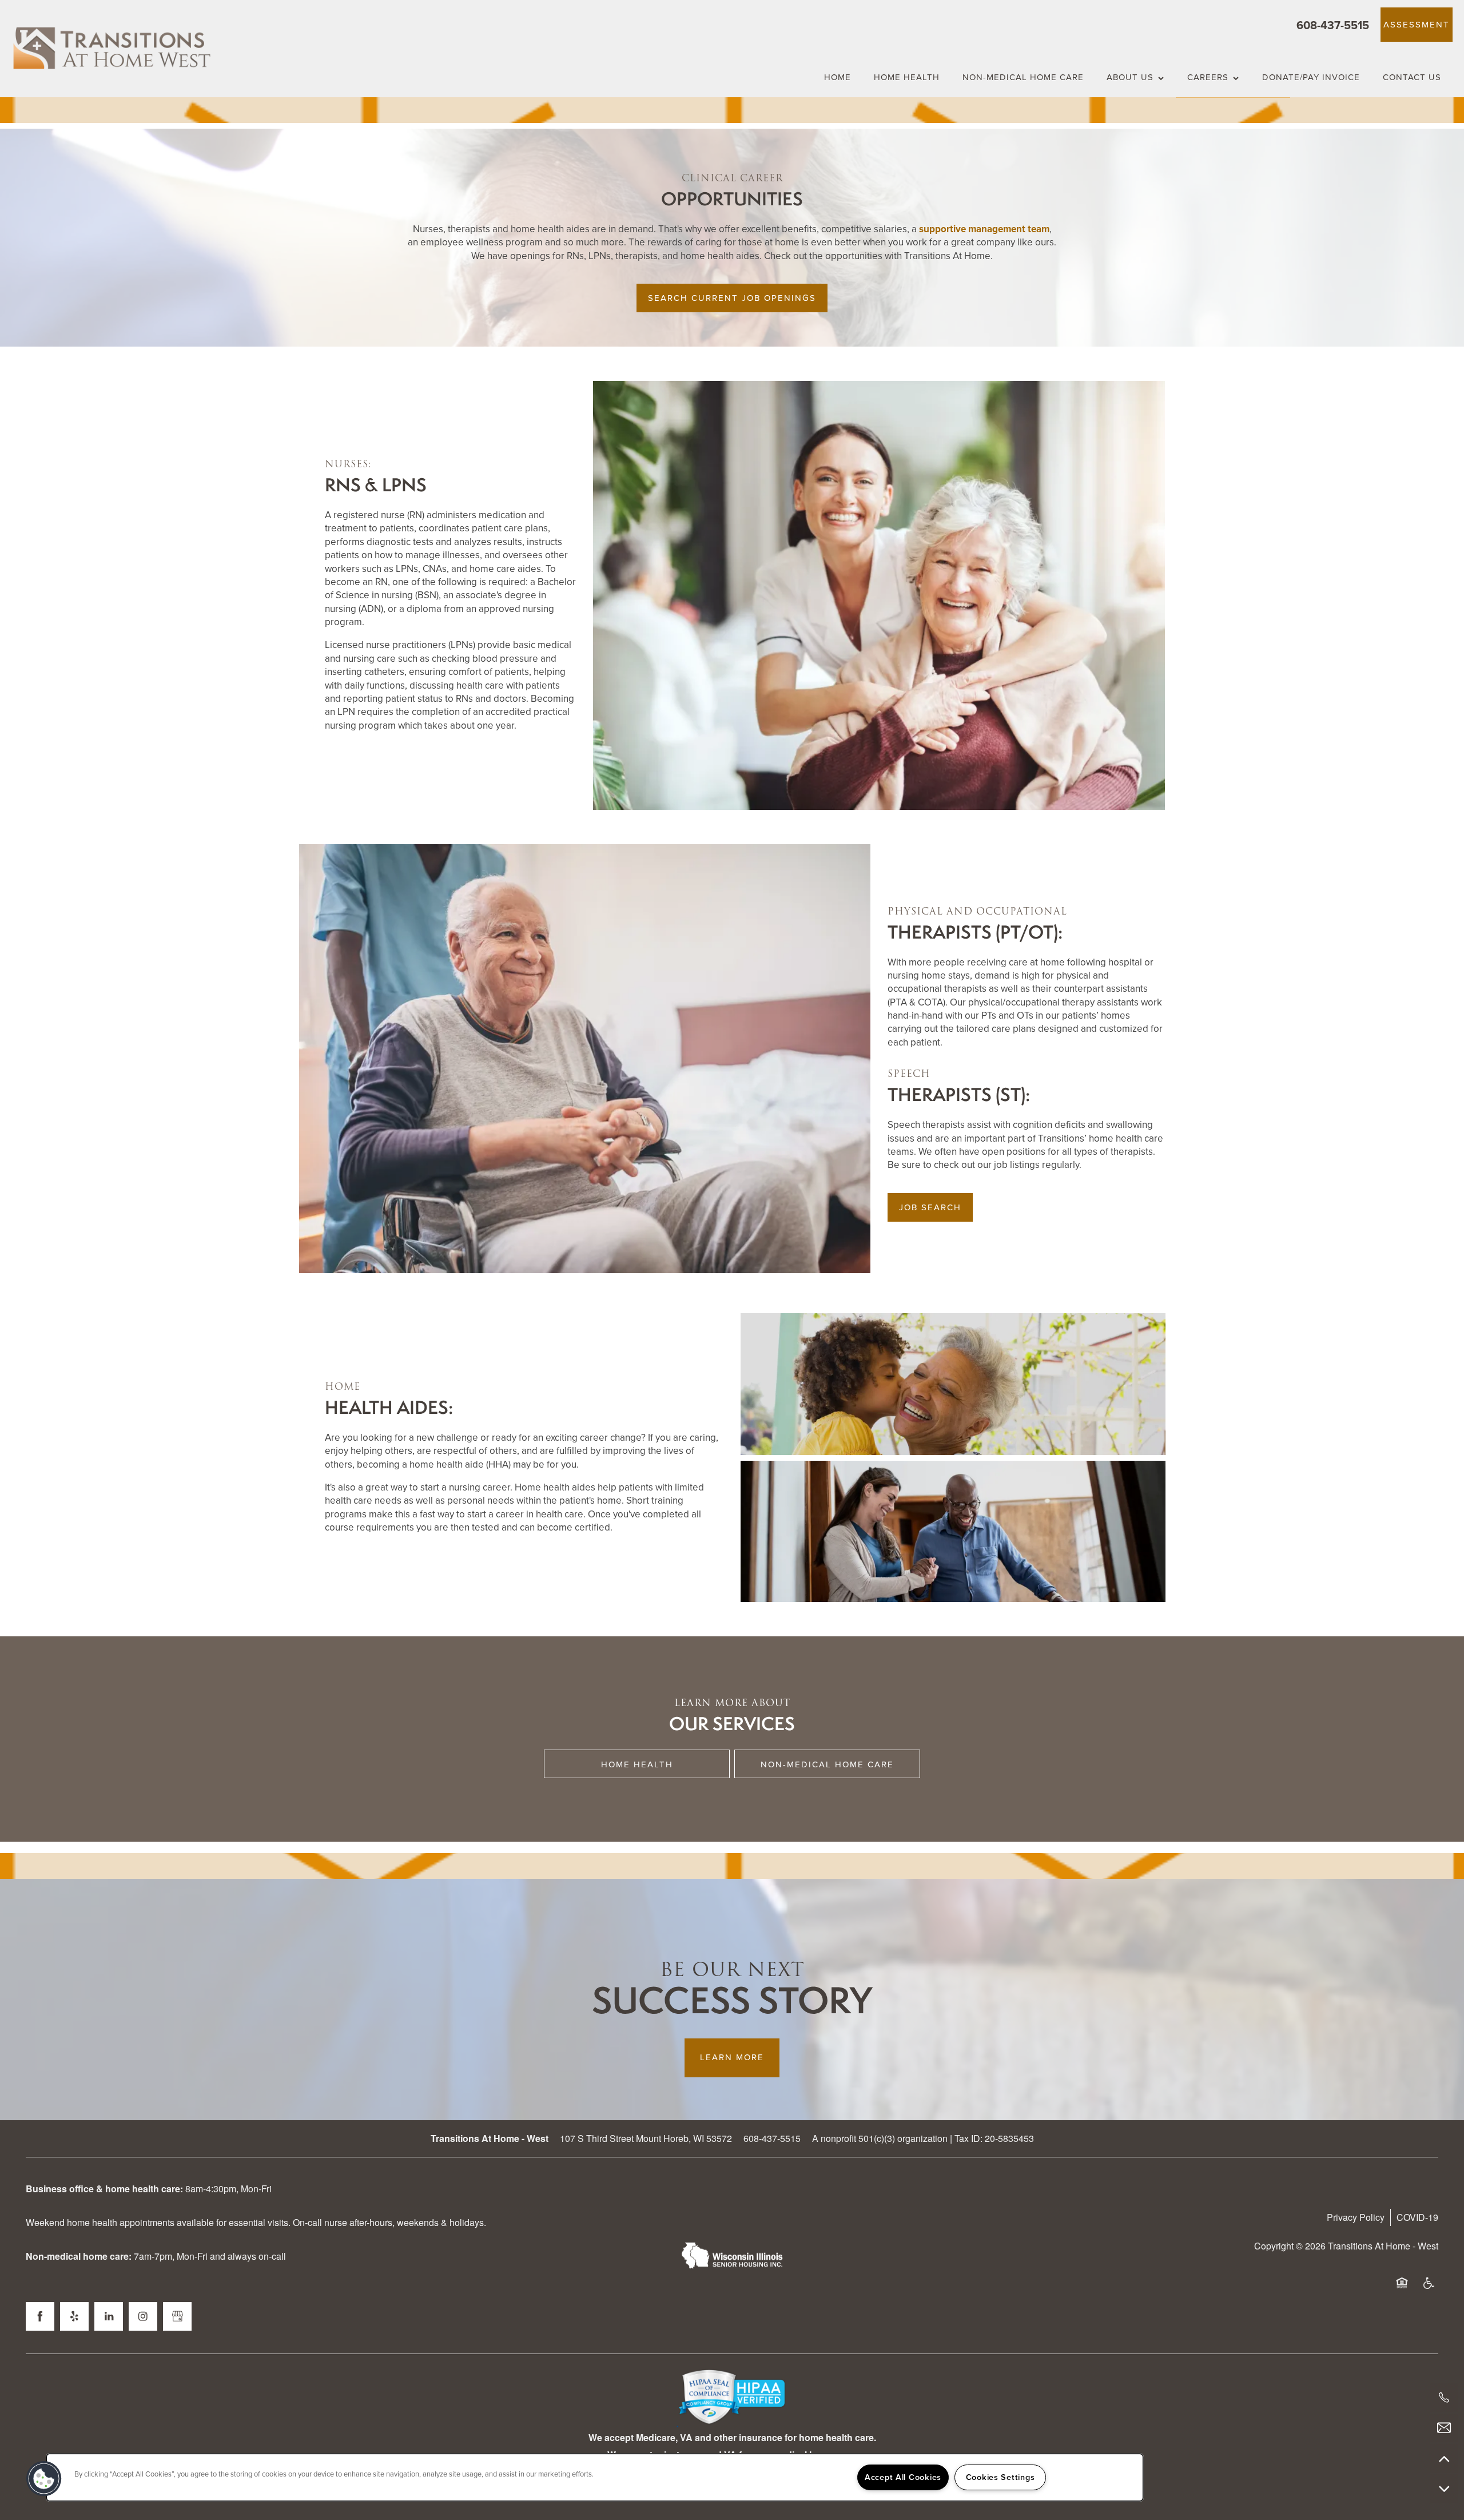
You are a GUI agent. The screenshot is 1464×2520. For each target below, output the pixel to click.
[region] (595, 2477)
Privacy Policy (1356, 2217)
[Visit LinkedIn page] (109, 2316)
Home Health (637, 1764)
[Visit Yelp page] (74, 2316)
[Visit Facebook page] (40, 2316)
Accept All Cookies (903, 2477)
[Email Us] (1444, 2428)
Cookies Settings (1000, 2477)
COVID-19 (1417, 2217)
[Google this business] (177, 2316)
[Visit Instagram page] (143, 2316)
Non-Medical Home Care (827, 1764)
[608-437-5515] (1444, 2398)
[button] (1417, 25)
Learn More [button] (732, 2057)
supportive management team (984, 229)
